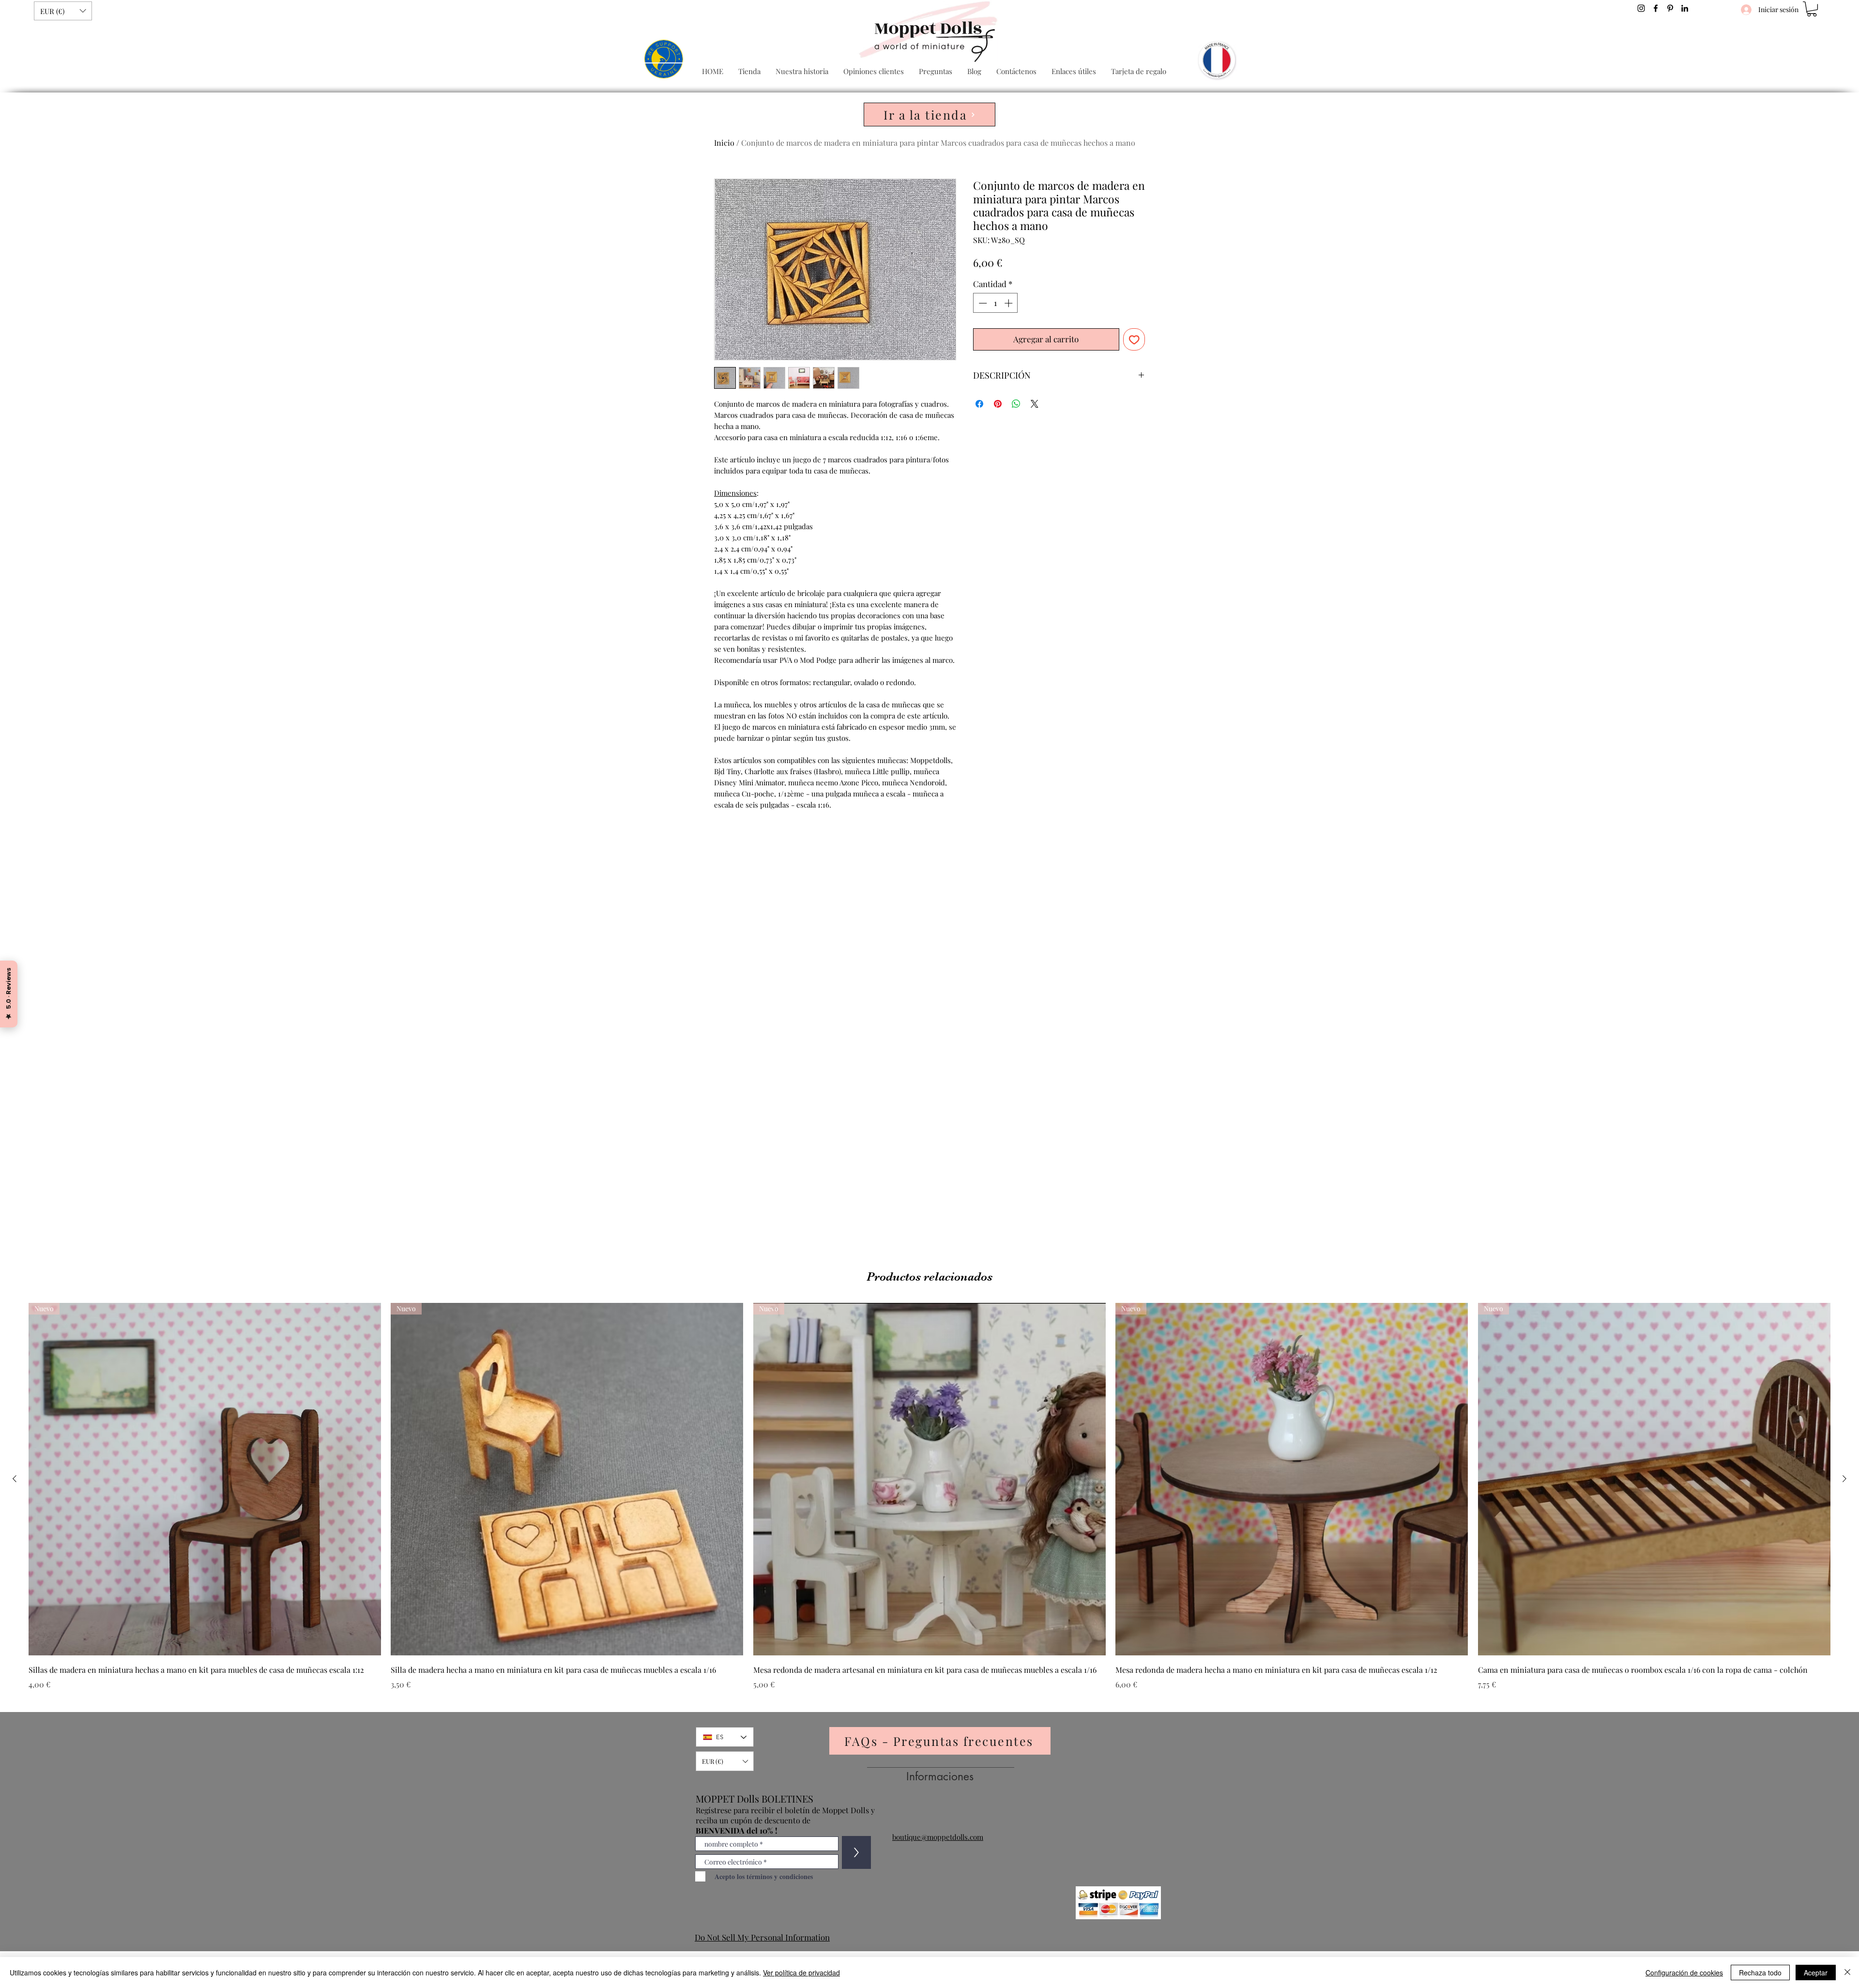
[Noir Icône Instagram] (1641, 8)
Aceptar (1816, 1973)
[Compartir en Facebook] (979, 404)
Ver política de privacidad (801, 1973)
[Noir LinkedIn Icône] (1685, 8)
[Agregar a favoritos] (1134, 339)
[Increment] (1009, 303)
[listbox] (63, 11)
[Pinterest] (1670, 8)
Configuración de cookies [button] (1684, 1973)
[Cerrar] (1847, 1973)
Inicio (724, 143)
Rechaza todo (1760, 1973)
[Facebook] (1656, 8)
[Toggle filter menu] (1122, 959)
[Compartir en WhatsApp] (1016, 404)
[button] (63, 11)
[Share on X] (1035, 404)
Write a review (1041, 867)
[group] (929, 1503)
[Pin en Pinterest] (998, 404)
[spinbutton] (996, 303)
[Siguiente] (1844, 1479)
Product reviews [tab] (744, 931)
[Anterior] (15, 1479)
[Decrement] (982, 303)
